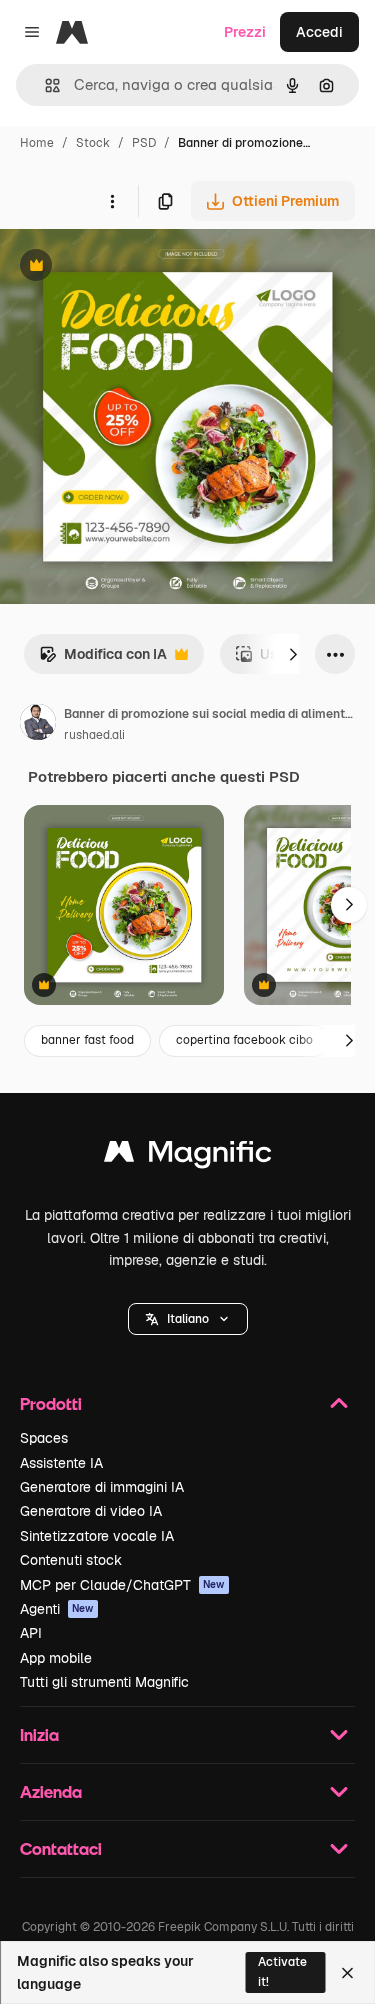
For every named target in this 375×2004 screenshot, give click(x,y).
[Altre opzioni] (112, 201)
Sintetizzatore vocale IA (97, 1536)
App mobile (56, 1658)
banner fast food (87, 1040)
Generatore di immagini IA (102, 1487)
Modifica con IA (103, 659)
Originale (132, 267)
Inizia (39, 1734)
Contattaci (61, 1848)
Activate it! (282, 1971)
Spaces (44, 1438)
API (31, 1633)
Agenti (57, 1609)
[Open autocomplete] (44, 85)
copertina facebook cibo (244, 1040)
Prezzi (245, 32)
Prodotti (51, 1403)
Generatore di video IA (91, 1511)
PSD (144, 143)
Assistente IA (61, 1463)
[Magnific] (188, 1156)
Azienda (51, 1791)
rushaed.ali (94, 735)
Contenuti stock (71, 1560)
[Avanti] (293, 654)
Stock (93, 143)
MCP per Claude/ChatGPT (122, 1585)
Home (37, 143)
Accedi (319, 32)
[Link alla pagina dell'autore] (38, 725)
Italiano (188, 1319)
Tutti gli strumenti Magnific (104, 1682)
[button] (188, 1319)
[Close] (347, 1973)
